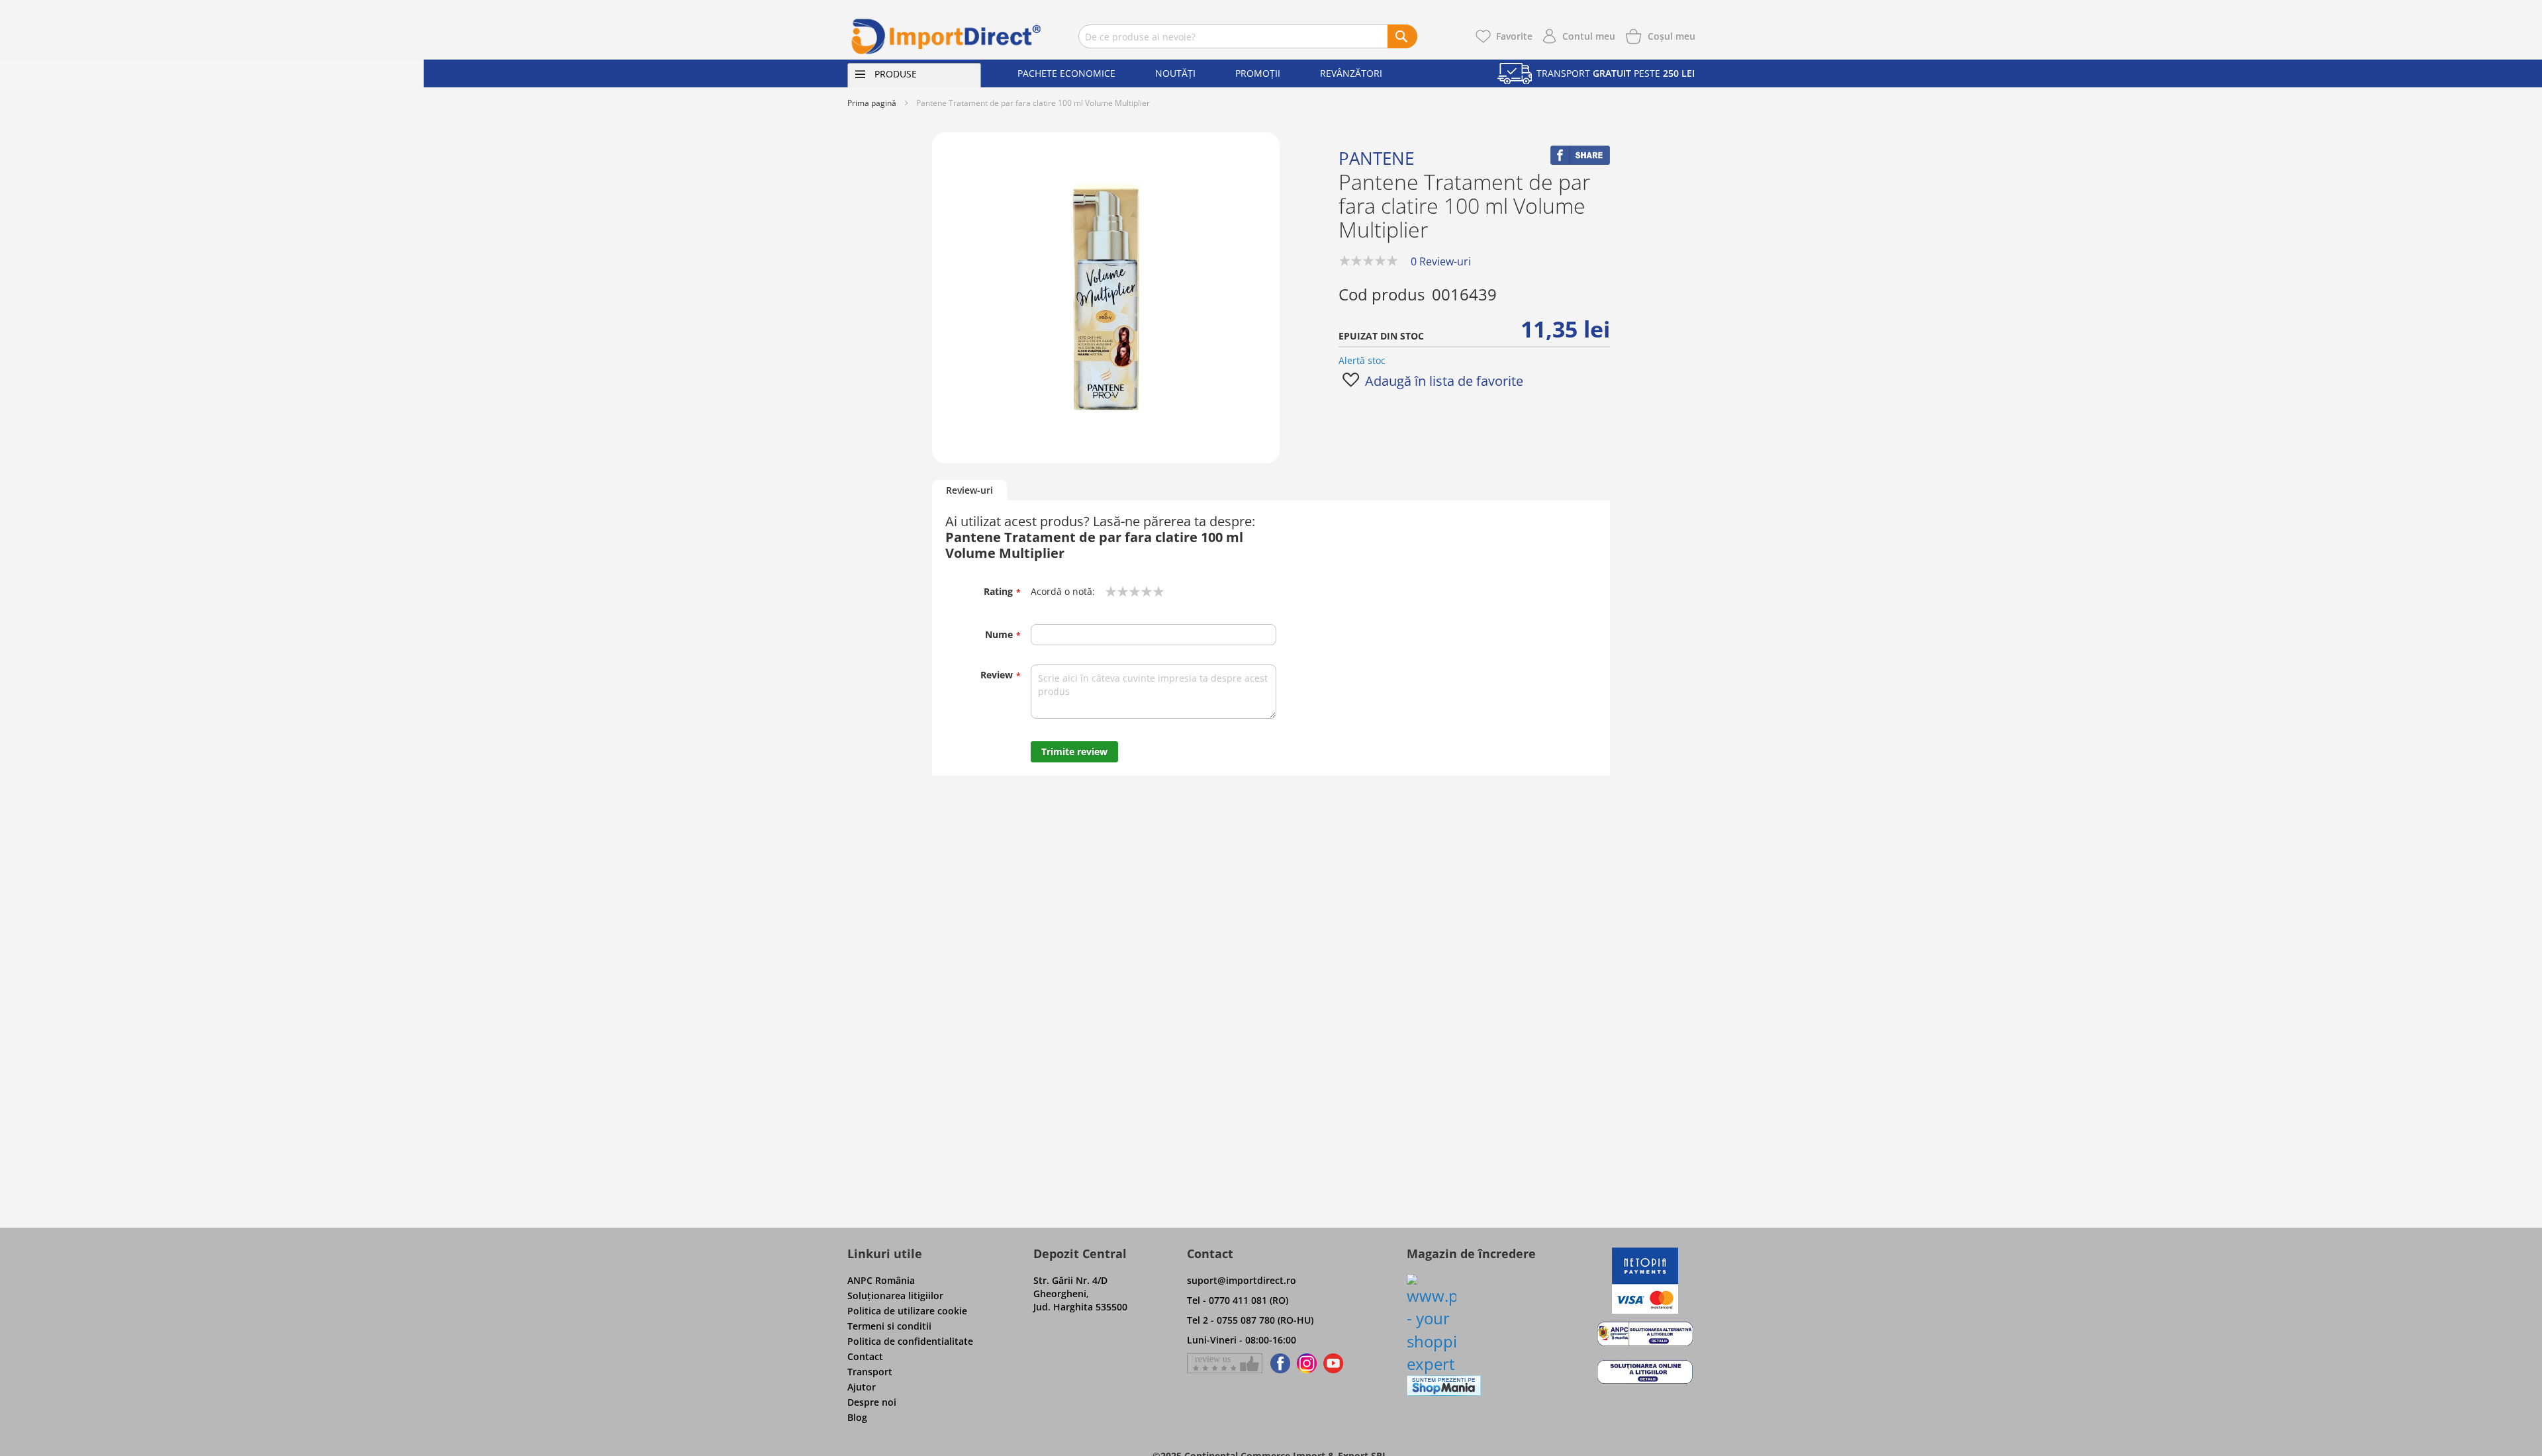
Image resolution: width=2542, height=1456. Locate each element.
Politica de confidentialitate (910, 1341)
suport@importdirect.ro (1242, 1280)
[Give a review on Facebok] (1225, 1363)
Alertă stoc (1362, 360)
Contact (865, 1356)
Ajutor (862, 1387)
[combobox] (1248, 36)
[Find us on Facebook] (1278, 1363)
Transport (870, 1372)
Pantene (1376, 158)
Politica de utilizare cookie (907, 1311)
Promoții (1258, 73)
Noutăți (1175, 73)
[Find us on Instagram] (1307, 1363)
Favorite (1514, 36)
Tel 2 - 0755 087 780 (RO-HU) (1250, 1320)
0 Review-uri (1441, 261)
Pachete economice (1066, 73)
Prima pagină (872, 103)
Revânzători (1351, 73)
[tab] (969, 491)
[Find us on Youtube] (1333, 1363)
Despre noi (872, 1402)
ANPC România (881, 1280)
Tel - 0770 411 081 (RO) (1238, 1300)
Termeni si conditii (889, 1326)
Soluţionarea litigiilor (895, 1296)
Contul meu (1589, 36)
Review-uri (969, 490)
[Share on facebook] (1580, 161)
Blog (857, 1417)
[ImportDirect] (947, 36)
